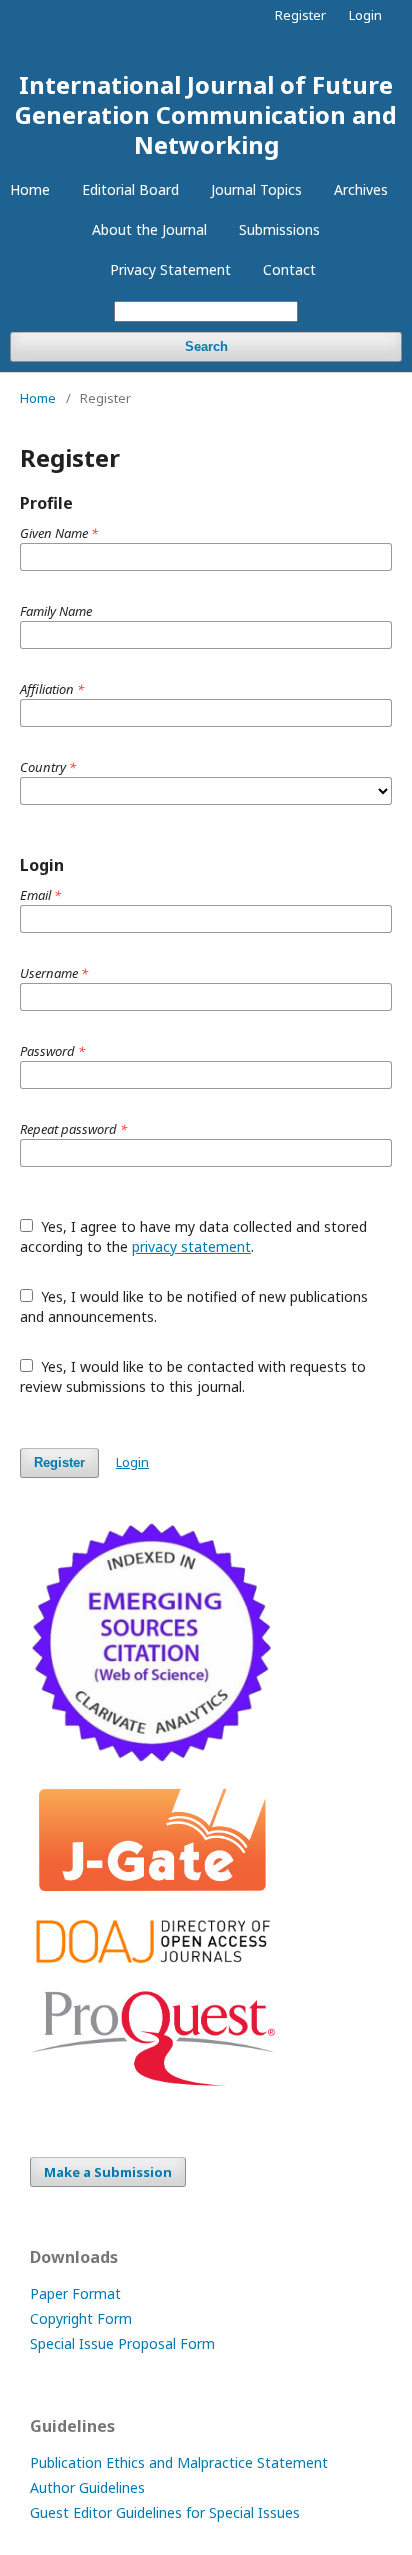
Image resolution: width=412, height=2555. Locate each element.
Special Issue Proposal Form (122, 2343)
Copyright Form (81, 2318)
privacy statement (191, 1246)
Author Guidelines (87, 2487)
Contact (289, 269)
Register (300, 15)
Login (365, 15)
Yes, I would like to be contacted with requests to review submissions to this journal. (193, 1376)
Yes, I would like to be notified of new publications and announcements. (194, 1306)
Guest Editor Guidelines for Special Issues (165, 2512)
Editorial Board (130, 189)
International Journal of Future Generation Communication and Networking (206, 114)
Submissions (279, 229)
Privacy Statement (170, 269)
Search (206, 346)
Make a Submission (108, 2172)
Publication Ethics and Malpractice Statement (179, 2462)
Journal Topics (256, 189)
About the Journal (149, 229)
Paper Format (75, 2293)
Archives (361, 189)
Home (30, 189)
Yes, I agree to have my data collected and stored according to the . (193, 1236)
